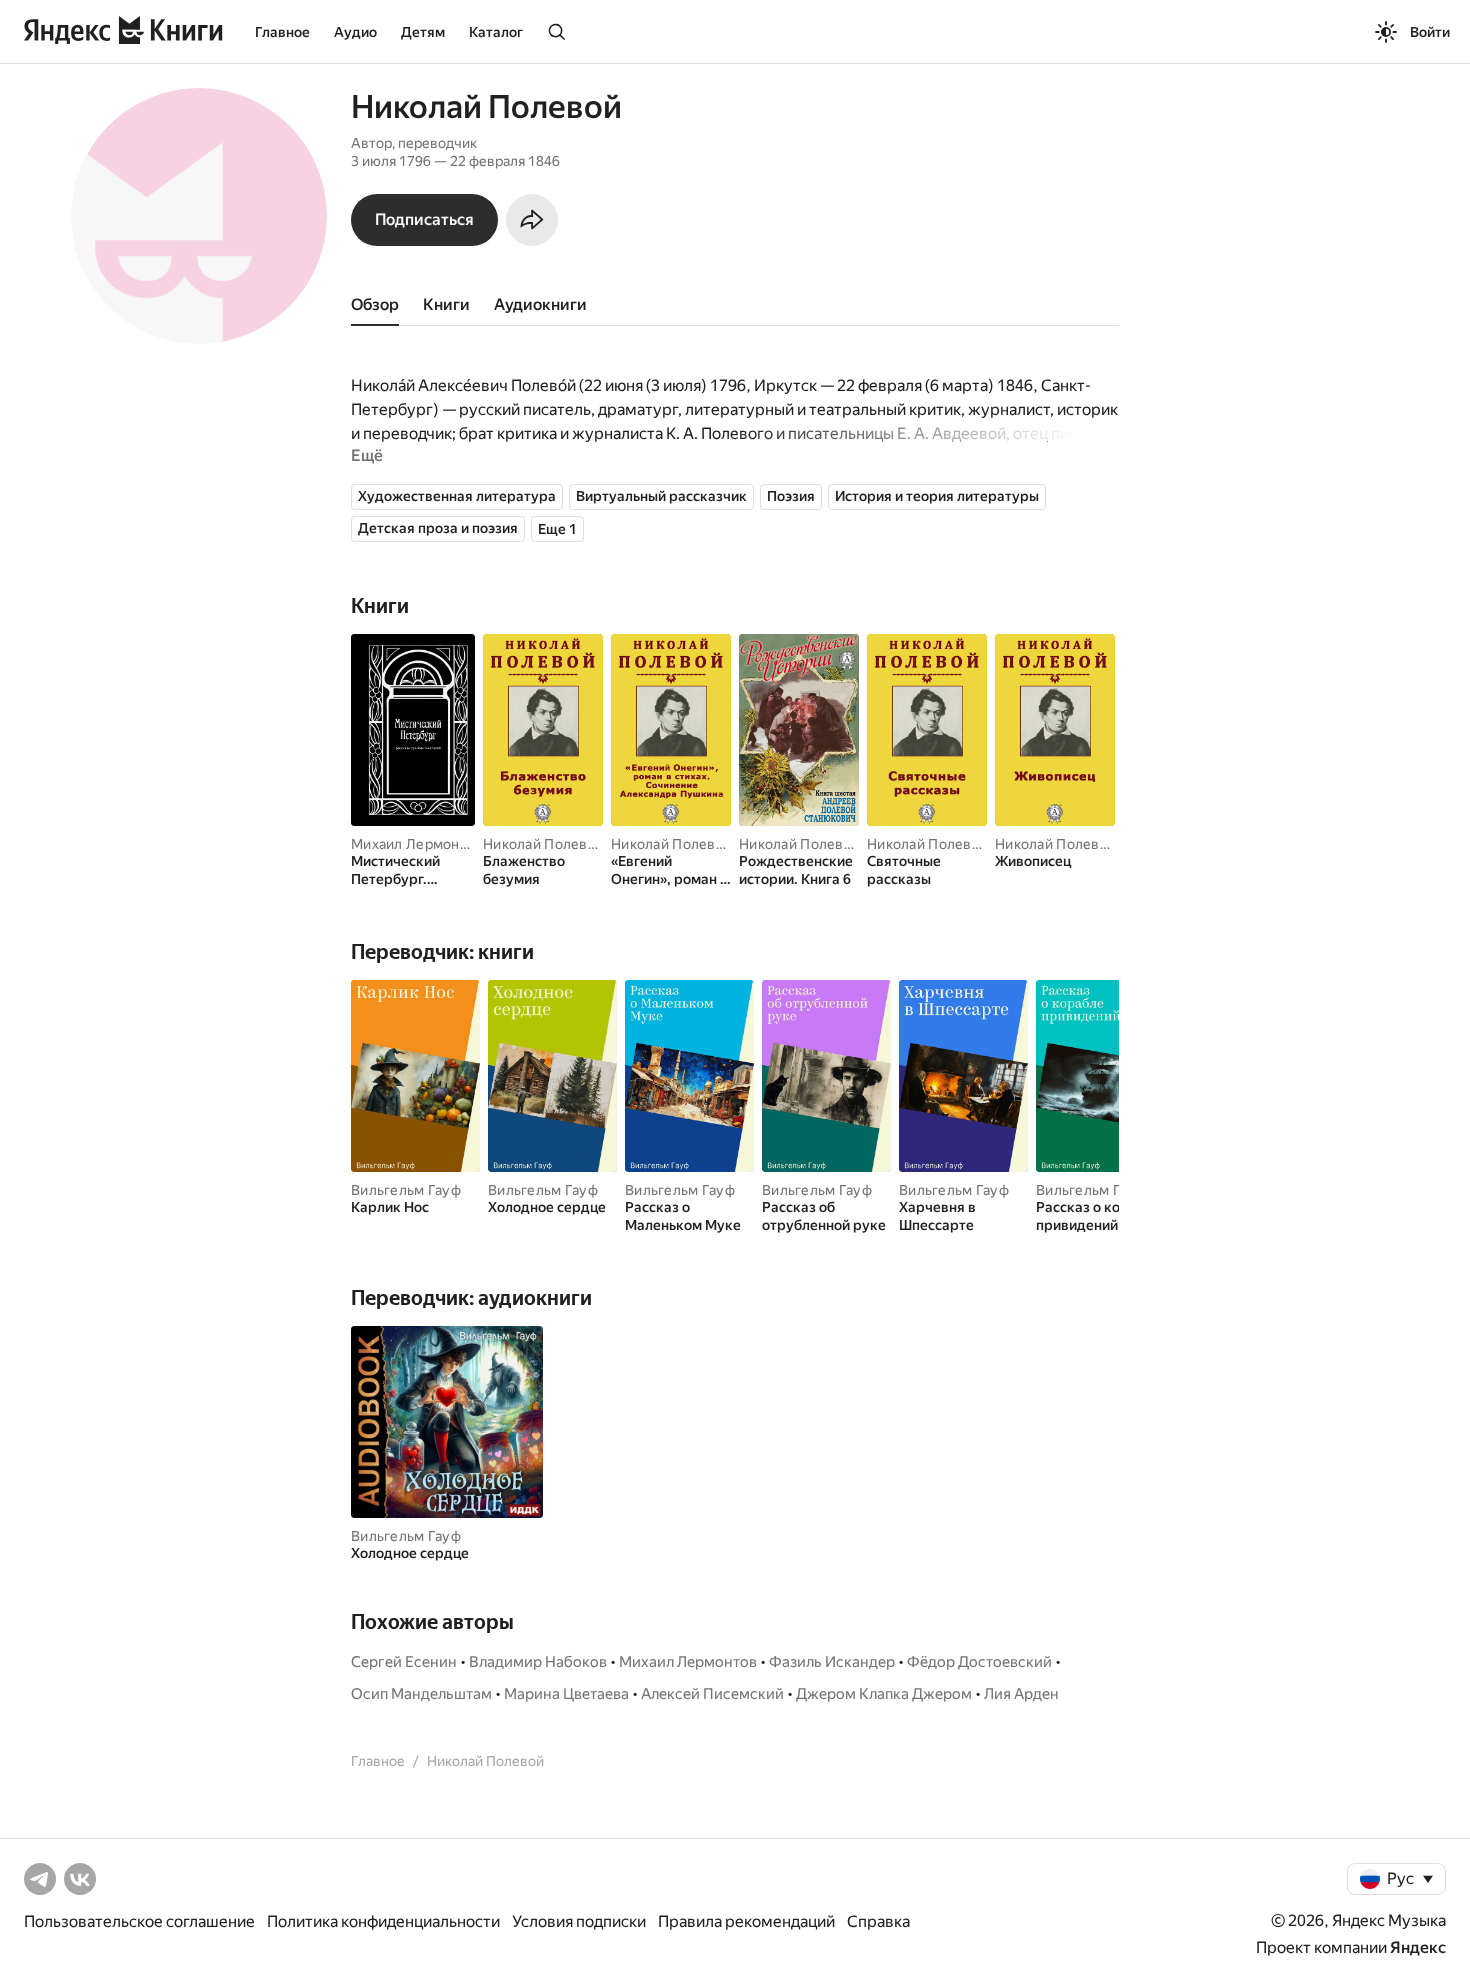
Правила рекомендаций (746, 1921)
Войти (1430, 32)
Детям (423, 32)
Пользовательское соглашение (139, 1921)
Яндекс (1418, 1947)
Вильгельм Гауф (406, 1190)
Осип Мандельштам (421, 1694)
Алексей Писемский (712, 1694)
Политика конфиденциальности (383, 1921)
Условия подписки (579, 1921)
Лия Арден (1021, 1694)
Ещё (367, 455)
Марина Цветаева (566, 1694)
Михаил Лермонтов (417, 844)
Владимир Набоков (538, 1662)
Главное (282, 32)
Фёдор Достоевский (979, 1662)
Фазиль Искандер (832, 1662)
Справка (878, 1921)
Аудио (355, 32)
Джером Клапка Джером (884, 1694)
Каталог (496, 32)
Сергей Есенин (404, 1662)
